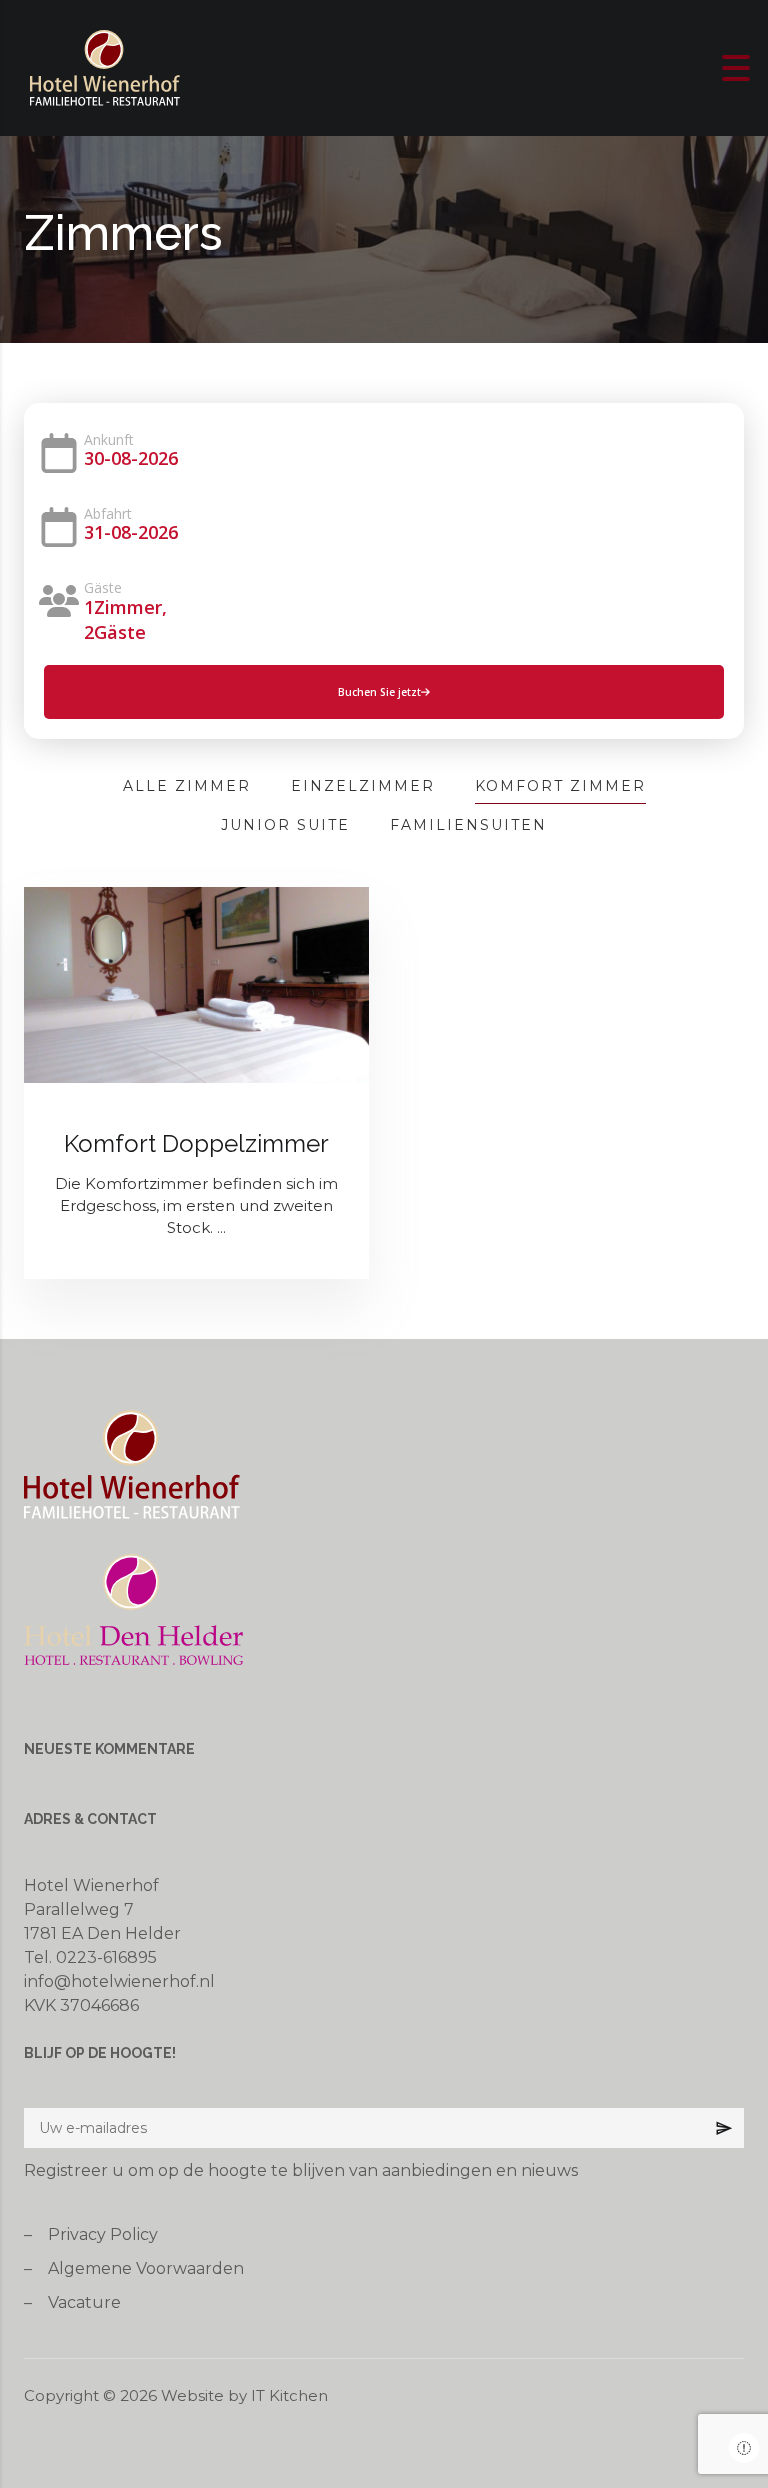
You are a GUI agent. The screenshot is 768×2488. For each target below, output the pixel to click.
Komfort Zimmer (560, 786)
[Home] (105, 66)
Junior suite (285, 825)
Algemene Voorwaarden (146, 2268)
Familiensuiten (468, 825)
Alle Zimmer (187, 786)
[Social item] (744, 2448)
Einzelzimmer (363, 786)
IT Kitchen (289, 2395)
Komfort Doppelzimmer (196, 1143)
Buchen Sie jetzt (379, 692)
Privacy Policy (103, 2234)
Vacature (84, 2302)
